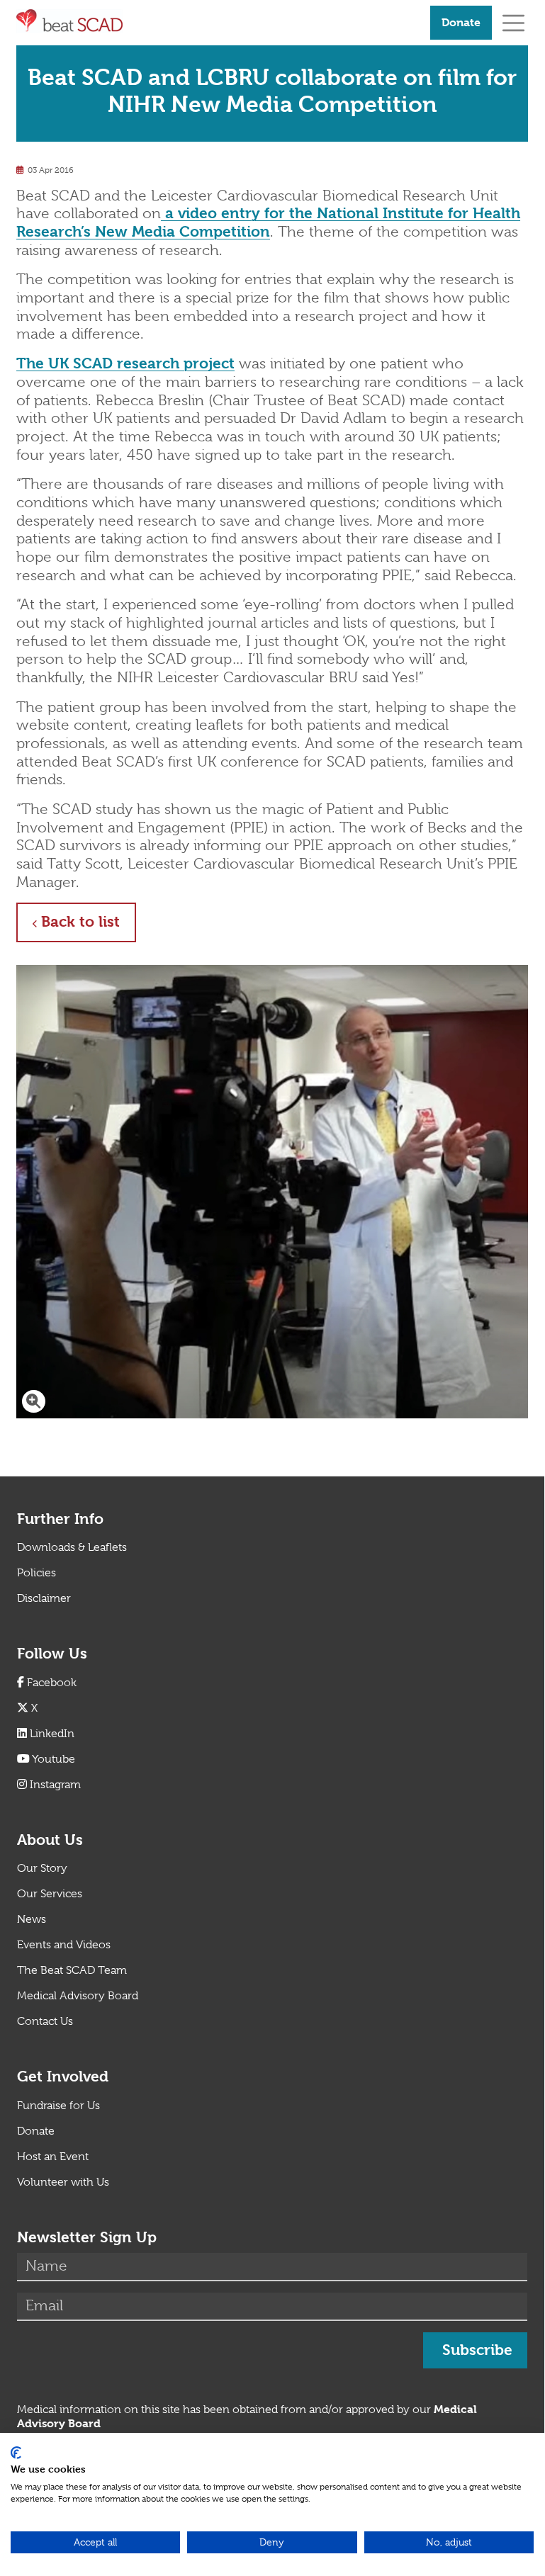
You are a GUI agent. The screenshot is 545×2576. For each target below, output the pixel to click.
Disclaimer (44, 1598)
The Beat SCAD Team (72, 1970)
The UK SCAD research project (125, 363)
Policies (36, 1573)
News (32, 1919)
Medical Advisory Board (78, 1996)
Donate (461, 22)
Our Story (42, 1868)
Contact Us (45, 2021)
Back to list (89, 921)
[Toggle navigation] (513, 22)
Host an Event (53, 2157)
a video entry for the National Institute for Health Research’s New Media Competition (268, 222)
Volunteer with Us (63, 2182)
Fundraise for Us (58, 2106)
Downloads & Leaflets (72, 1547)
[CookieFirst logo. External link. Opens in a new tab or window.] (16, 2453)
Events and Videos (64, 1945)
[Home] (218, 21)
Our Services (50, 1894)
